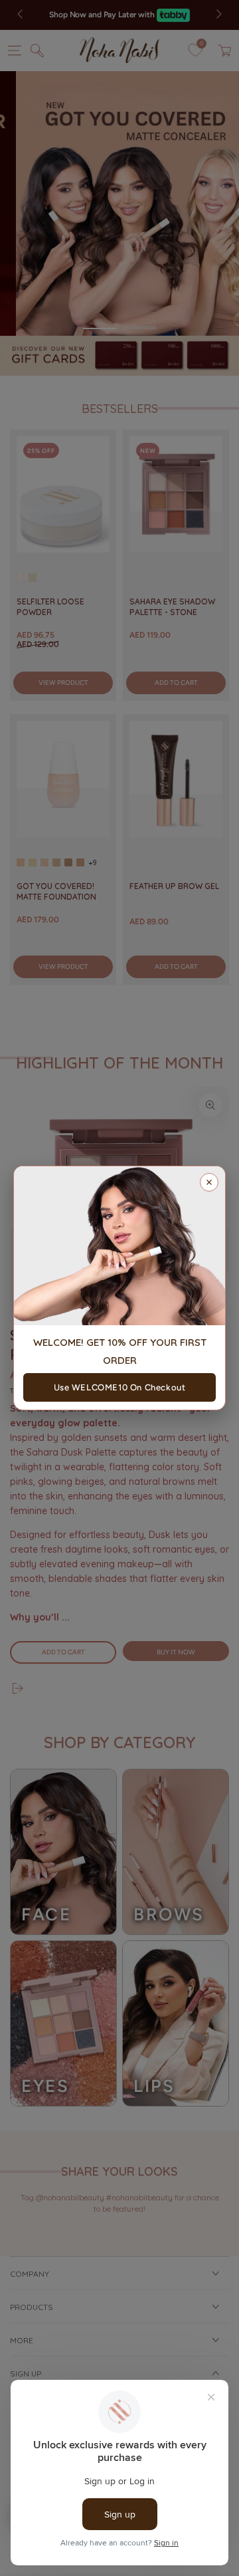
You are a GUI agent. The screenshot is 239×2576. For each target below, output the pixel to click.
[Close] (209, 1182)
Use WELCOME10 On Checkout (120, 1387)
